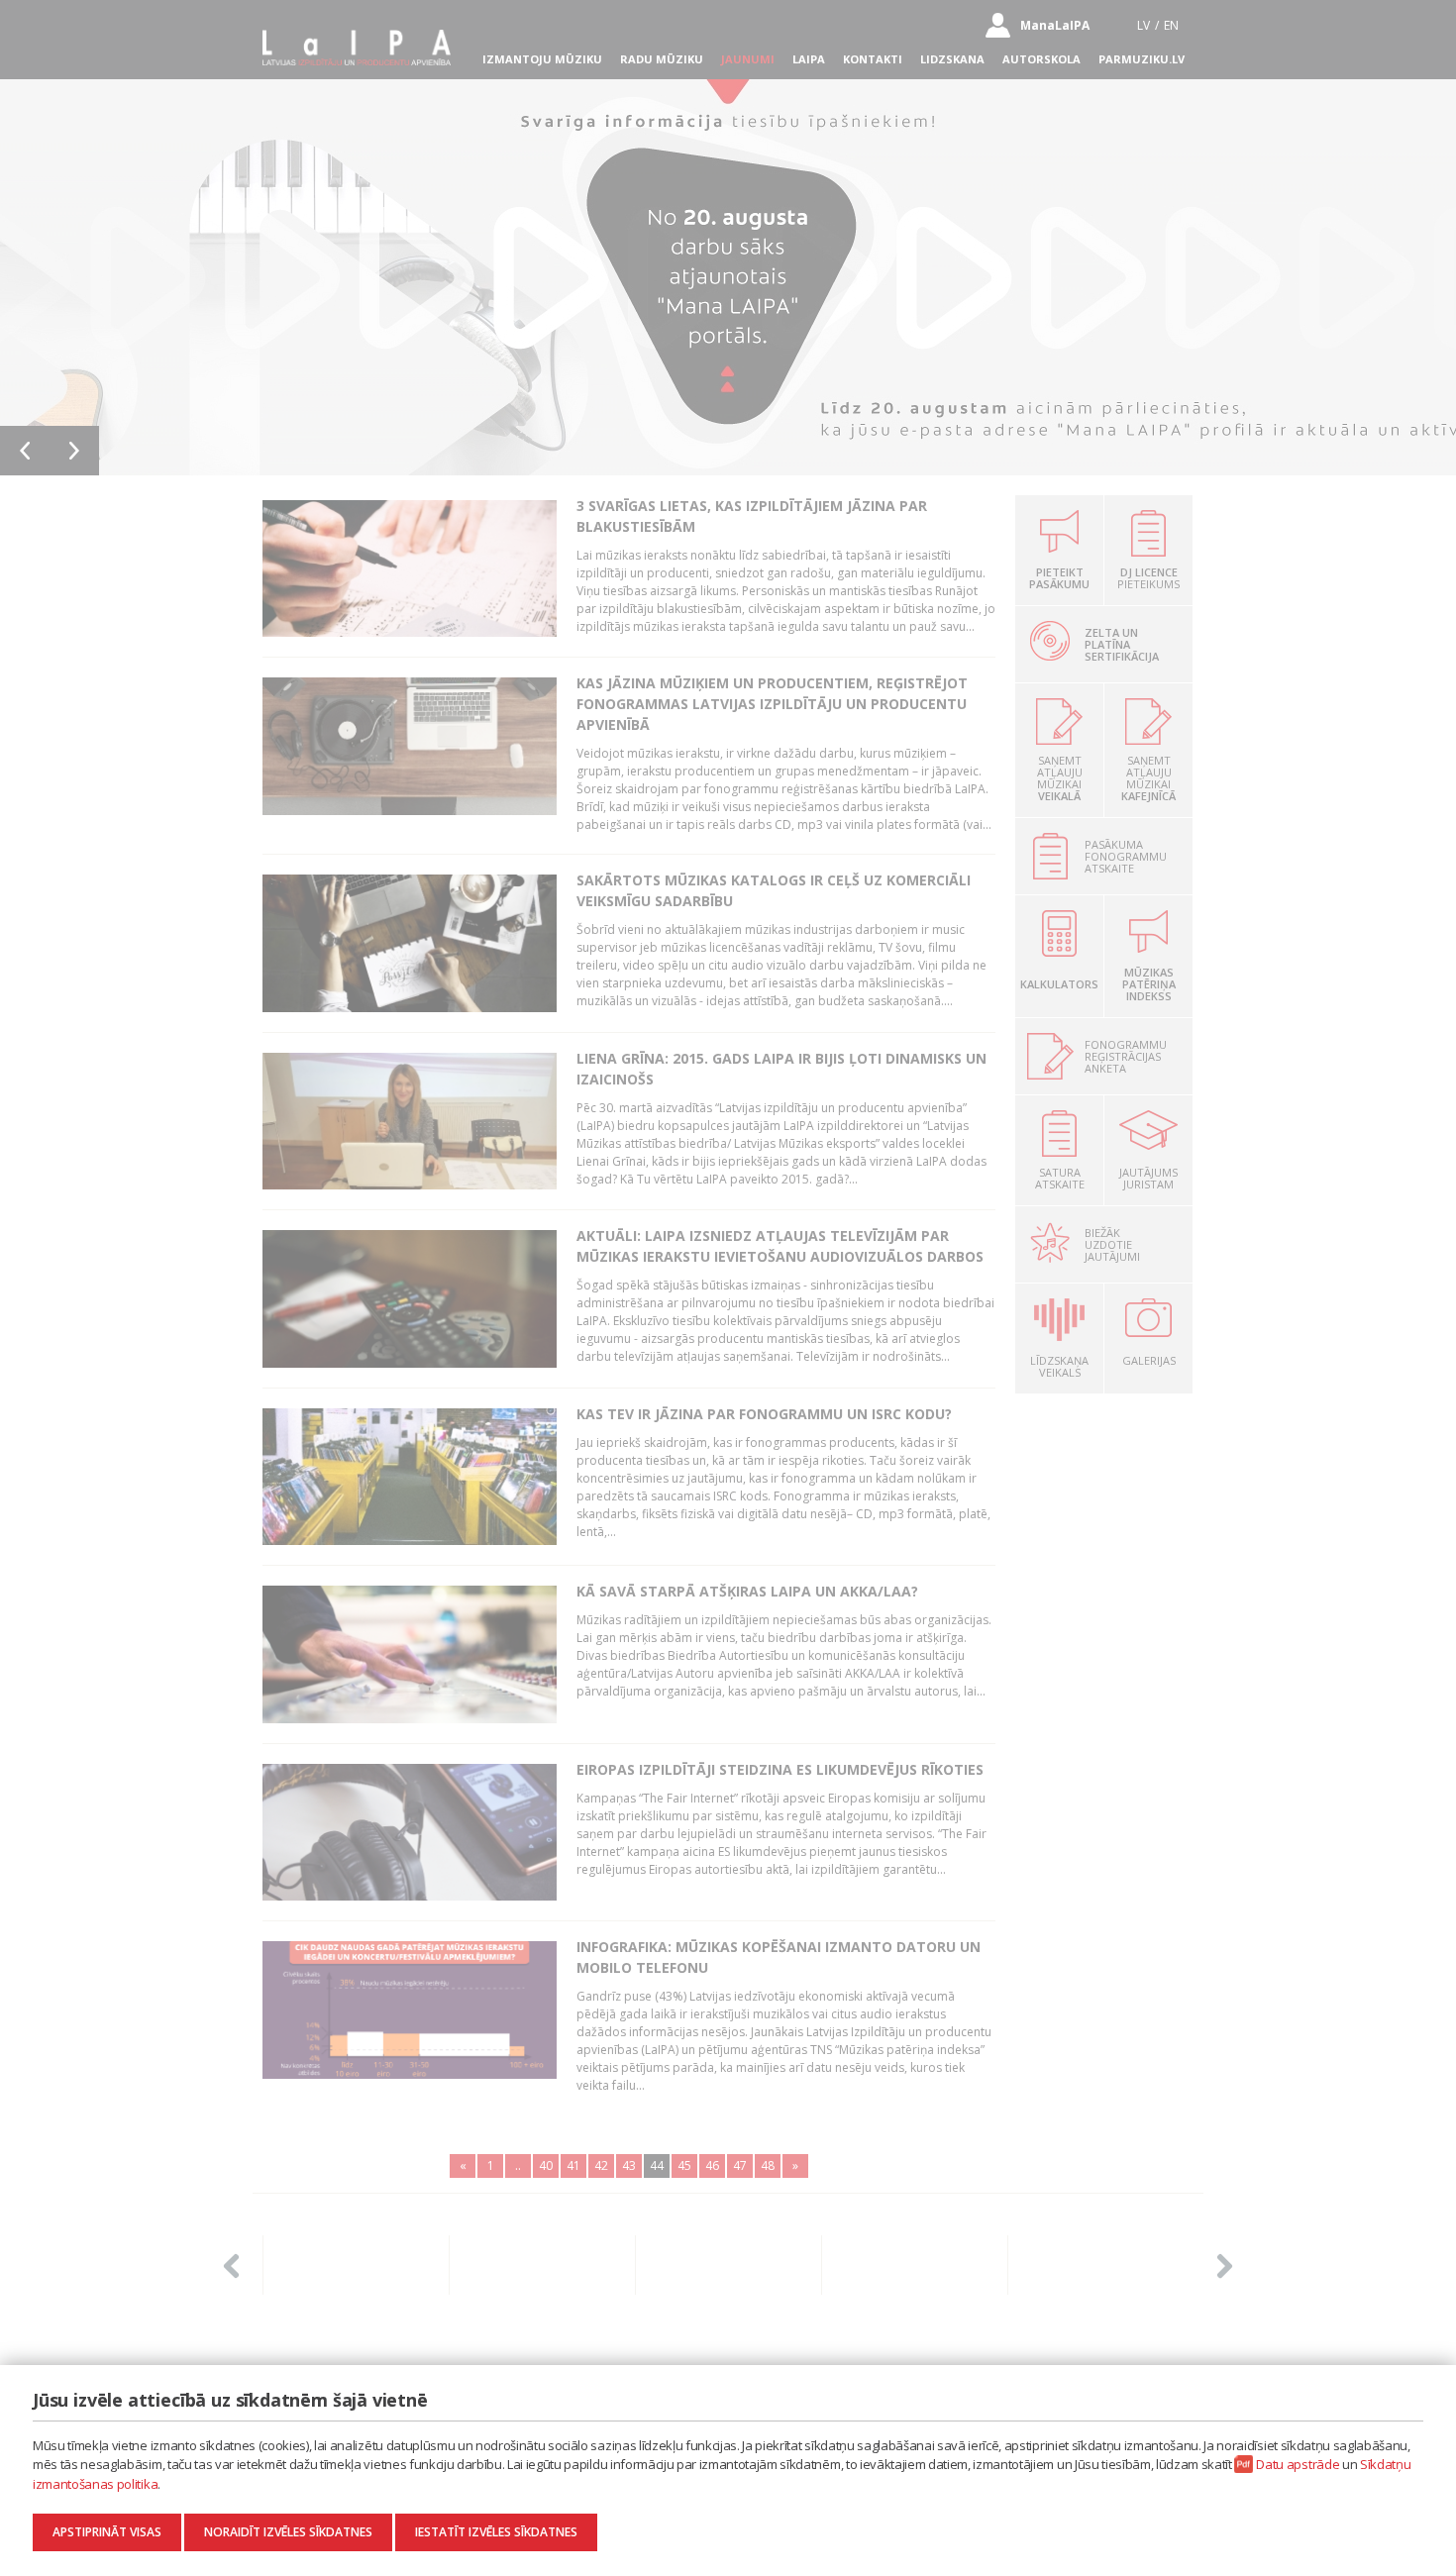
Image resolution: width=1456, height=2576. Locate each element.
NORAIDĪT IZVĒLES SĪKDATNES (288, 2532)
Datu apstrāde (1298, 2464)
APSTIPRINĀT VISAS (107, 2532)
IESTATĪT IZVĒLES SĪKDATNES (496, 2532)
